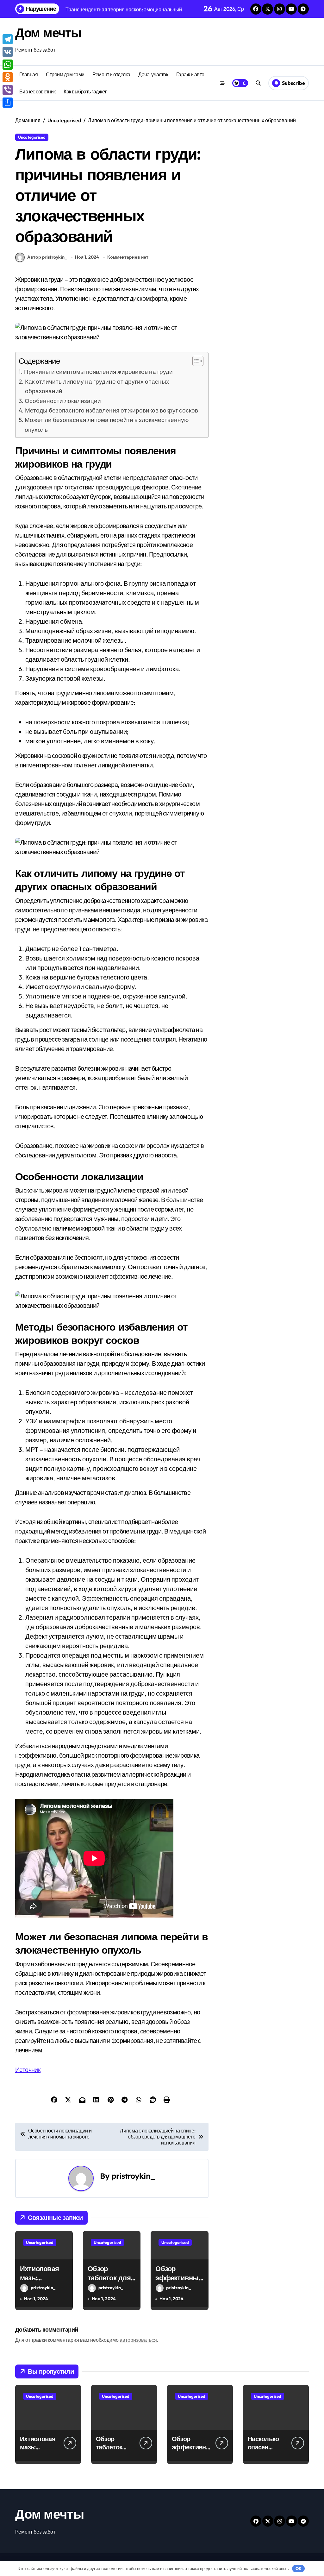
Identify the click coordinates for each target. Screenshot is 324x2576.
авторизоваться (138, 2340)
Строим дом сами (65, 74)
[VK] (8, 52)
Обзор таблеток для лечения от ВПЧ (109, 2282)
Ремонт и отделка (111, 74)
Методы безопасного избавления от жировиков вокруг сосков (112, 410)
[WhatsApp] (8, 65)
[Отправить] (8, 103)
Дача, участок (153, 74)
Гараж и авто (190, 74)
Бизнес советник (37, 91)
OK (299, 2568)
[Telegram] (8, 39)
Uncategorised (32, 137)
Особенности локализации (63, 401)
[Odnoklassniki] (8, 77)
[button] (195, 361)
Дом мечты (48, 33)
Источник (28, 2070)
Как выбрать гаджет (85, 91)
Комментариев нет (128, 257)
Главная (29, 74)
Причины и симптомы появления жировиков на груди (98, 372)
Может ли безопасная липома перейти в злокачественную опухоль (107, 425)
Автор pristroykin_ (47, 257)
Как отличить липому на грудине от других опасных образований (97, 386)
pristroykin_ (133, 2176)
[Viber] (8, 90)
